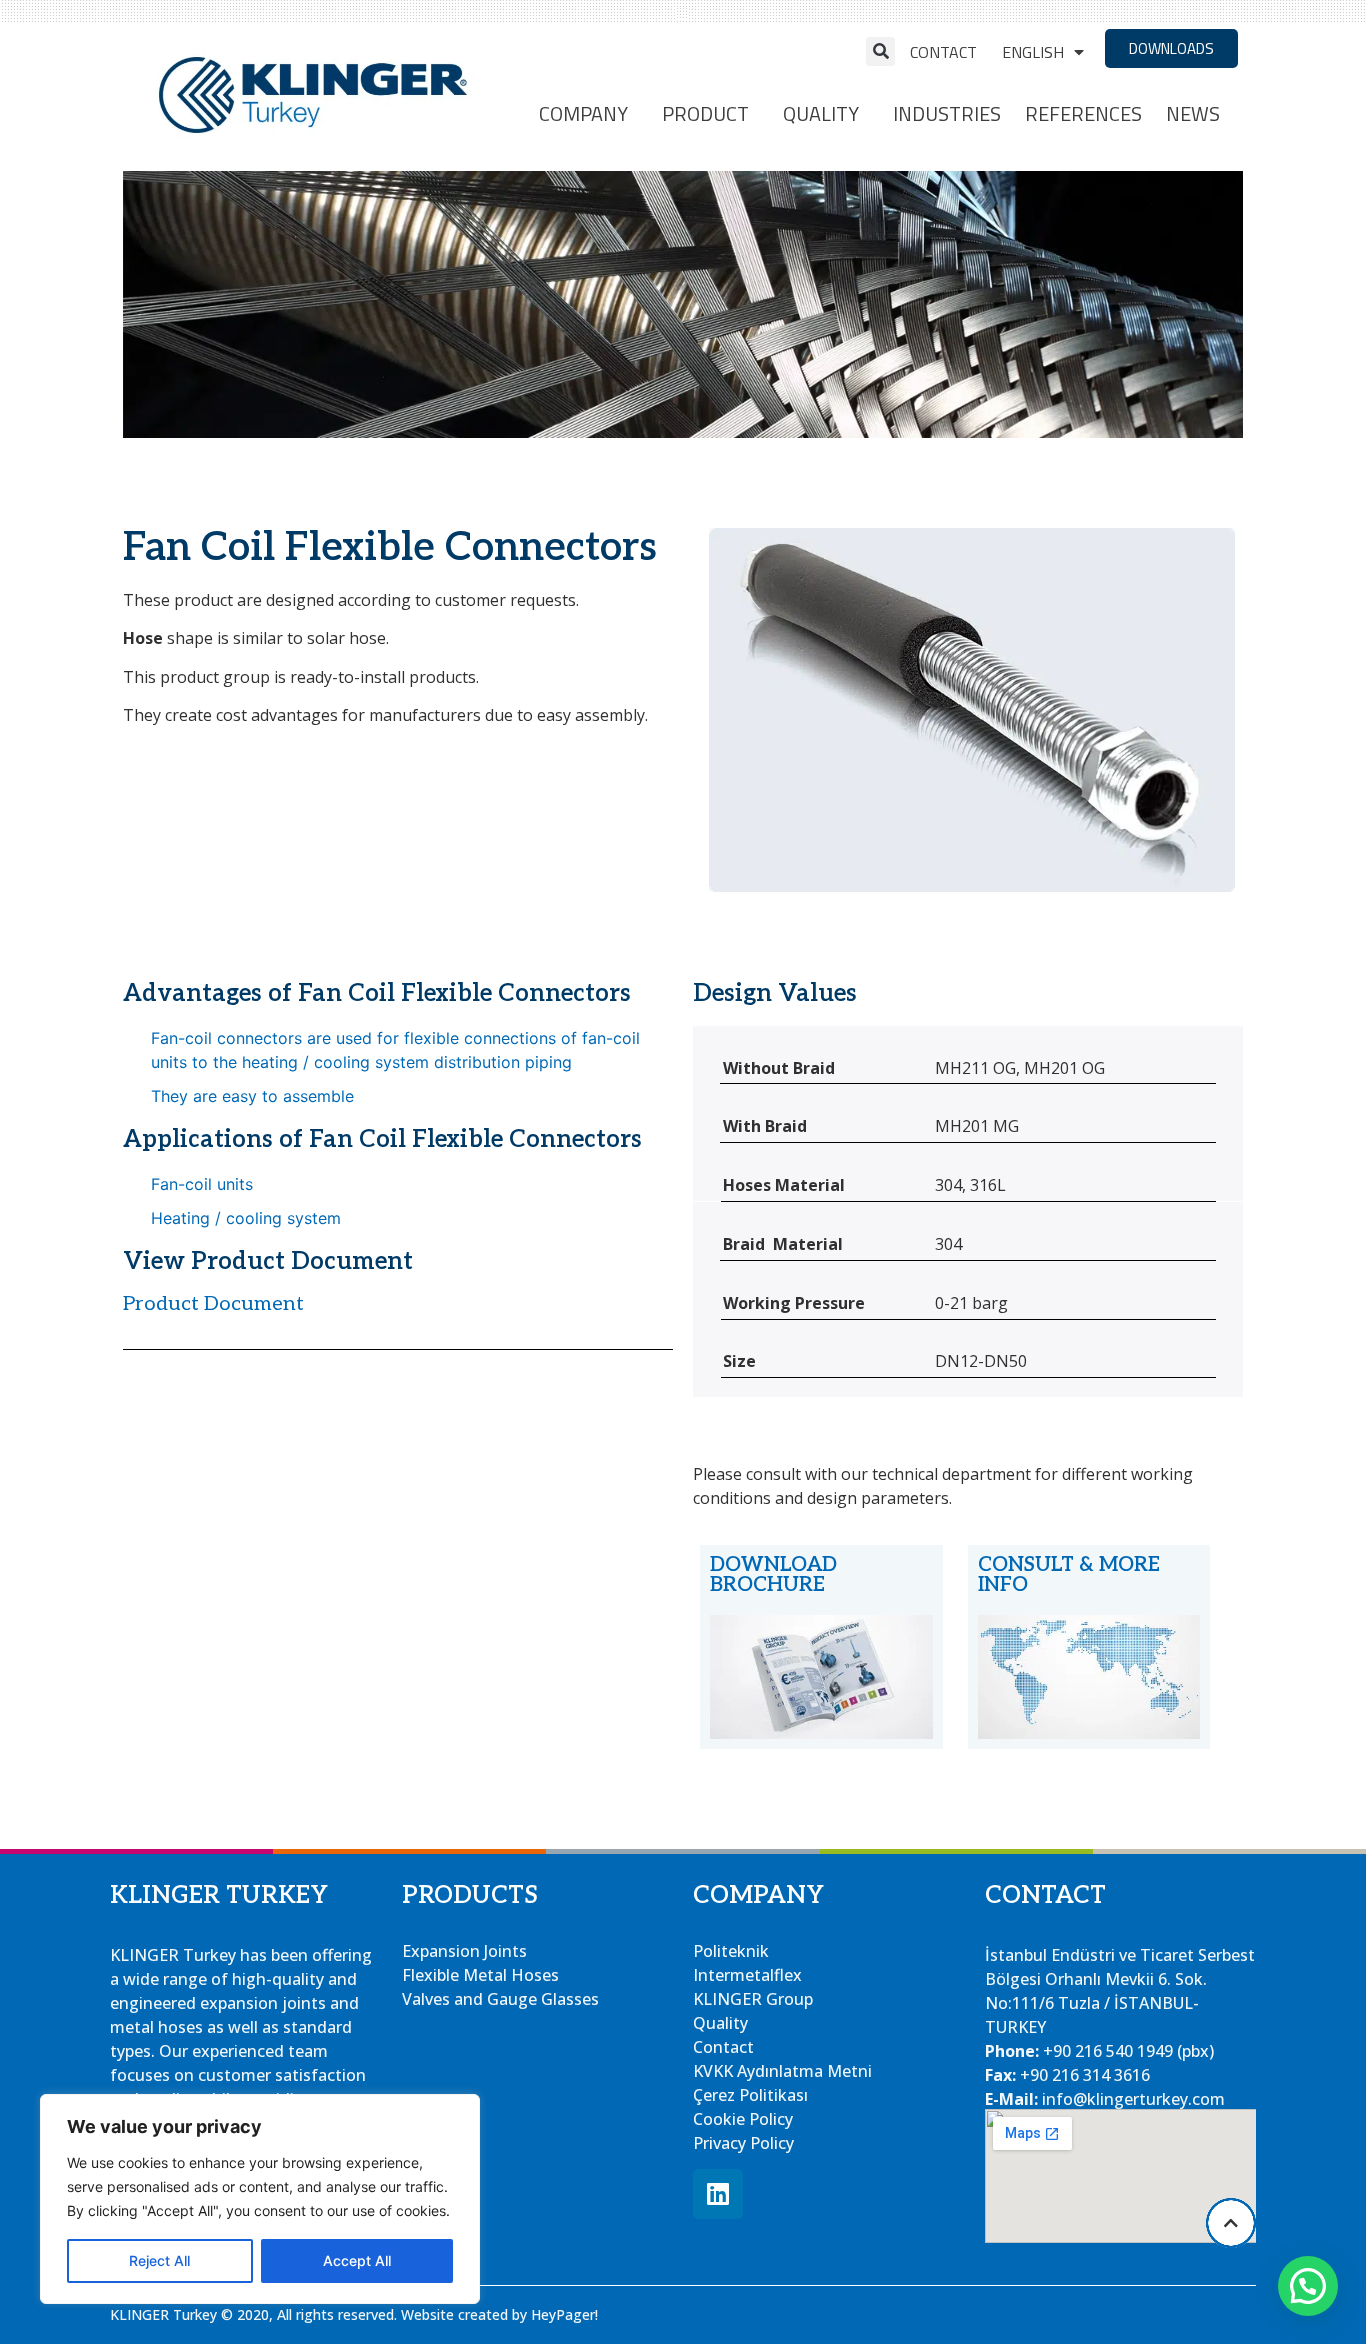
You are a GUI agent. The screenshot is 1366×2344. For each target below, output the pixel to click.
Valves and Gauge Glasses (500, 1999)
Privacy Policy (743, 2143)
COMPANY (583, 113)
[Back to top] (1231, 2223)
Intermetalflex (747, 1975)
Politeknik (731, 1951)
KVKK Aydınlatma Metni (782, 2071)
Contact (943, 52)
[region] (260, 2199)
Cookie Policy (743, 2119)
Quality (720, 2023)
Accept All (357, 2260)
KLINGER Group (753, 1999)
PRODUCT (705, 113)
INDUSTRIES (947, 113)
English (1033, 52)
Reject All (159, 2260)
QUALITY (821, 113)
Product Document (213, 1304)
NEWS (1193, 113)
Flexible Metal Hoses (480, 1975)
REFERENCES (1083, 113)
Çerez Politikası (750, 2095)
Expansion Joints (464, 1951)
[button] (880, 51)
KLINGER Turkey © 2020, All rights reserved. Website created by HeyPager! (354, 2314)
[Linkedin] (718, 2194)
